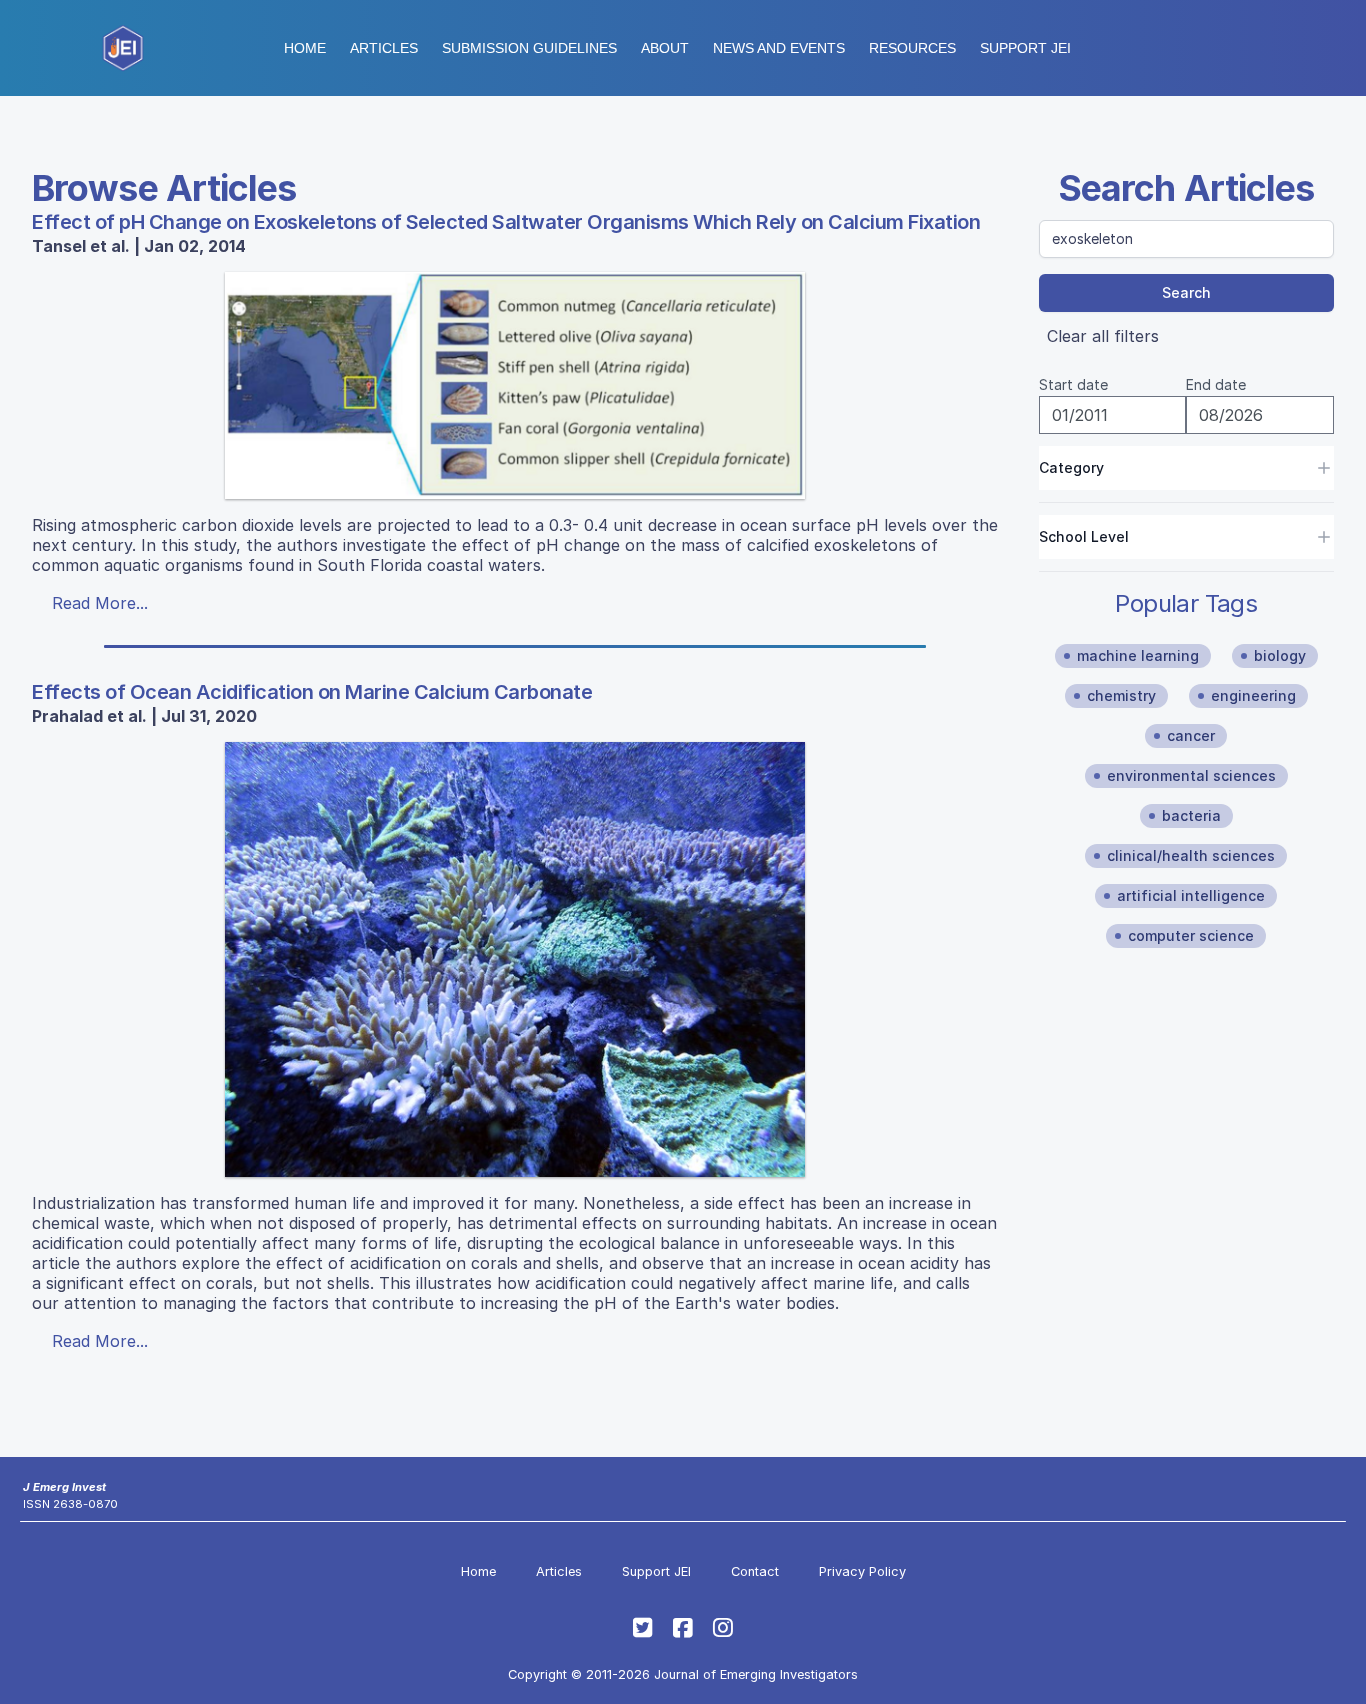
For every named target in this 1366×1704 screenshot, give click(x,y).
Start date (1073, 384)
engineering (1253, 695)
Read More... (100, 603)
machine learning (1138, 655)
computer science (1191, 935)
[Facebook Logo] (683, 1628)
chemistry (1121, 695)
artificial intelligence (1191, 895)
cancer (1191, 735)
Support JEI (656, 1571)
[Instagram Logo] (723, 1628)
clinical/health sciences (1191, 855)
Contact (755, 1571)
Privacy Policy (862, 1571)
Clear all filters (1103, 336)
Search (1186, 292)
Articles (384, 48)
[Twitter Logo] (643, 1628)
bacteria (1191, 815)
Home (305, 48)
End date (1216, 384)
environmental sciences (1191, 775)
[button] (529, 48)
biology (1280, 655)
